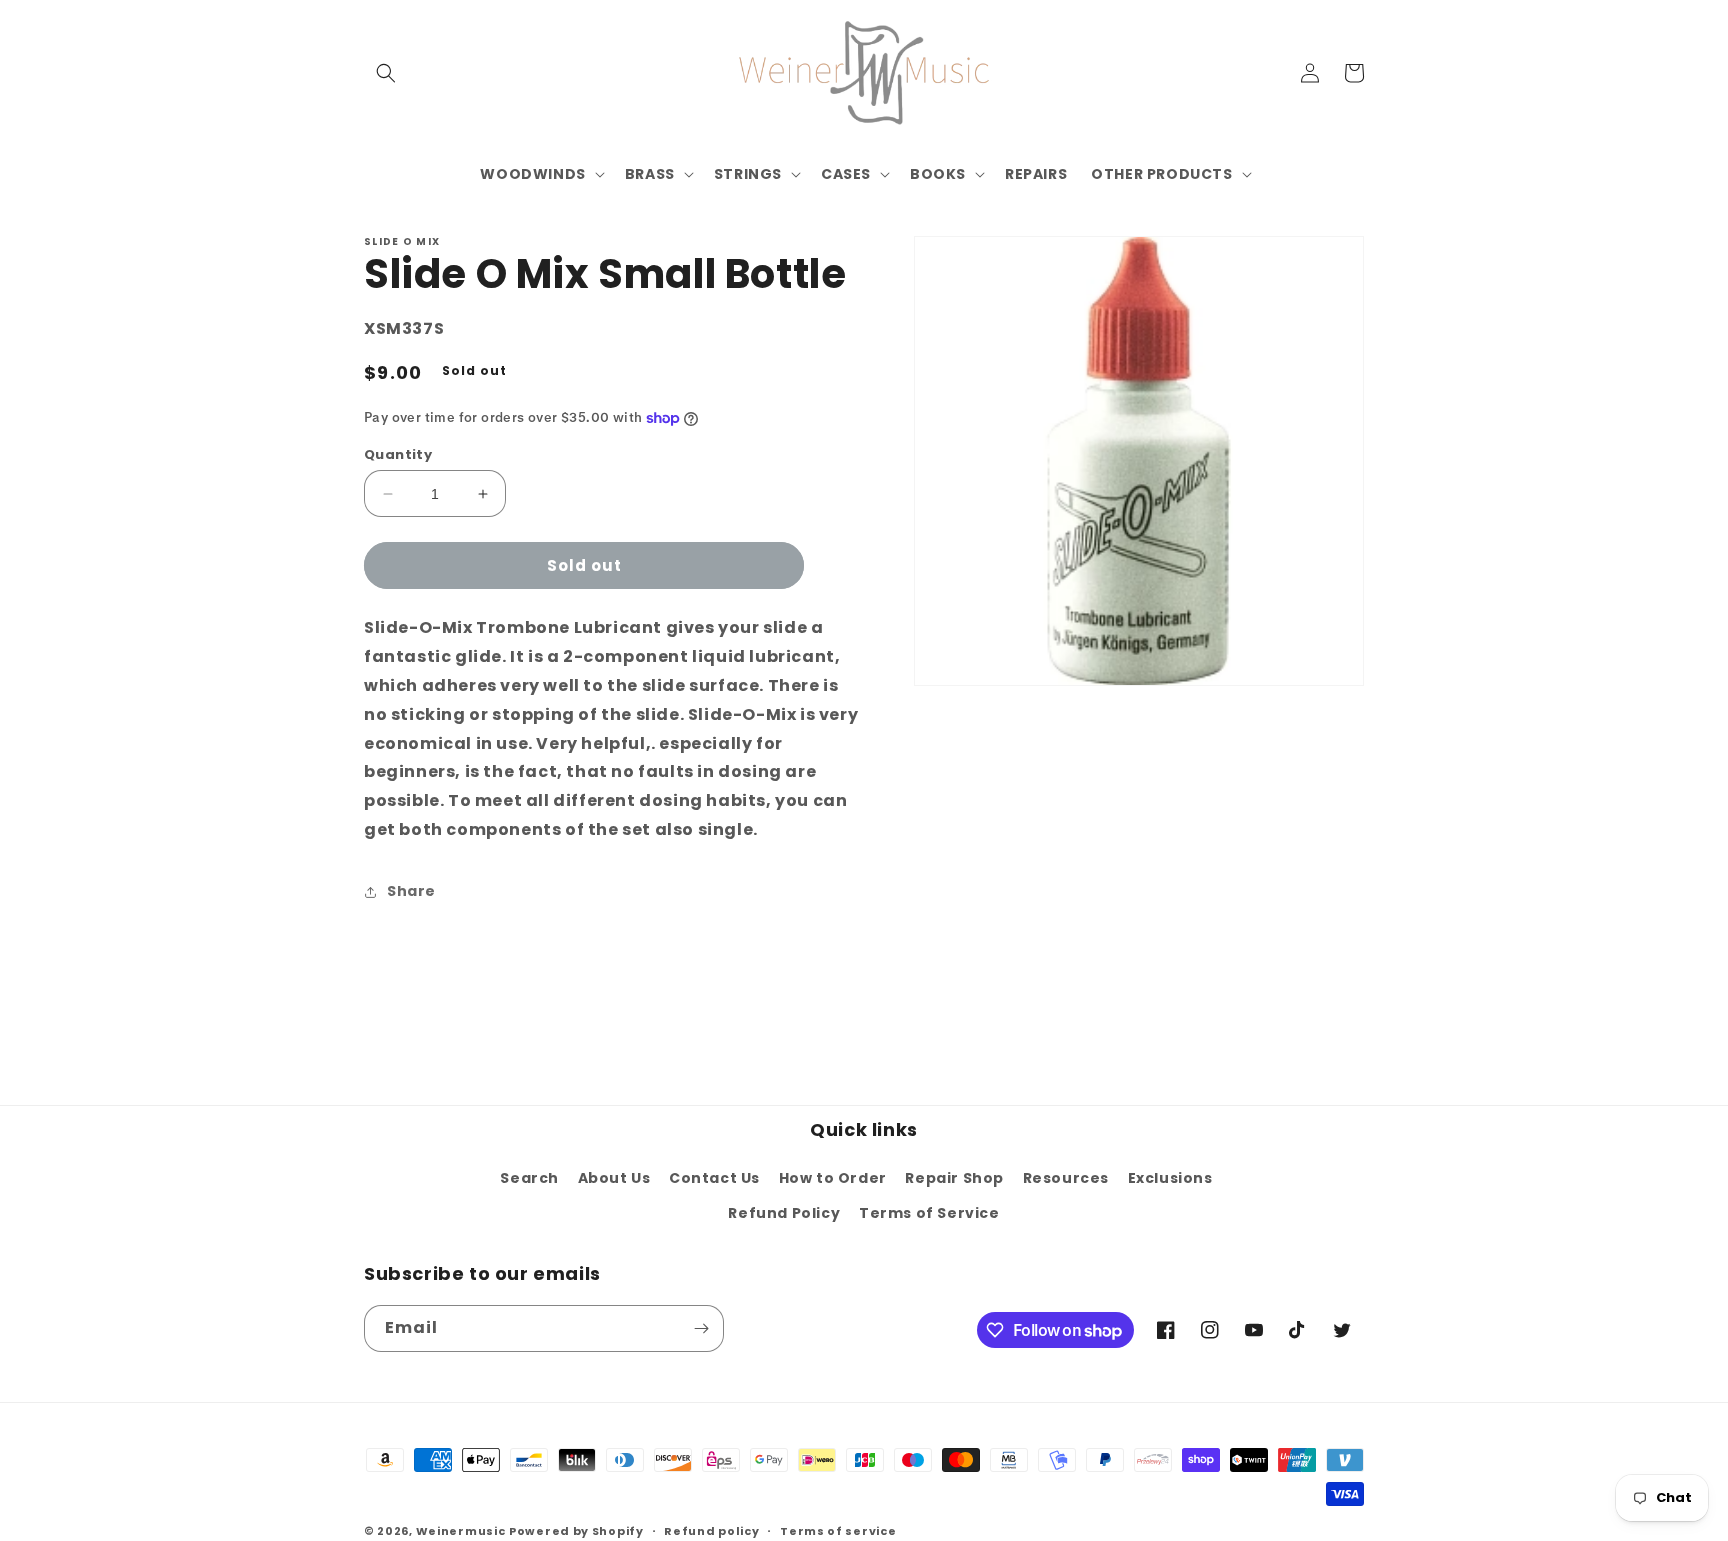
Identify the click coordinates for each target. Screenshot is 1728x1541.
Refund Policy (784, 1213)
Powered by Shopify (576, 1531)
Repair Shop (954, 1178)
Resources (1066, 1178)
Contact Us (714, 1178)
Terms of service (838, 1531)
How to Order (833, 1178)
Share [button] (411, 891)
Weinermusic (461, 1531)
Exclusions (1170, 1178)
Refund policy (711, 1531)
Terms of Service (929, 1213)
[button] (386, 73)
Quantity (398, 454)
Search (529, 1178)
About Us (614, 1178)
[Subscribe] (701, 1328)
